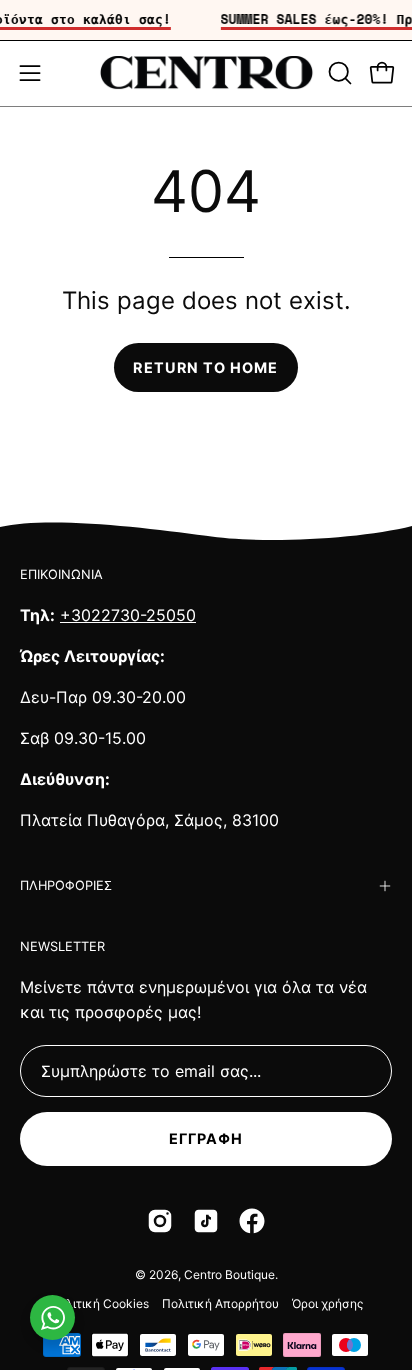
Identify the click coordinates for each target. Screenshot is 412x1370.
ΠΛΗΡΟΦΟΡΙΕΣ (66, 885)
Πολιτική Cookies (99, 1303)
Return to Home (205, 367)
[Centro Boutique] (206, 73)
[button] (338, 73)
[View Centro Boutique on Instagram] (160, 1221)
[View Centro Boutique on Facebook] (252, 1221)
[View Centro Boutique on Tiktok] (206, 1221)
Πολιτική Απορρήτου (220, 1303)
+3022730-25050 (128, 615)
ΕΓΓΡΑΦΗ (206, 1138)
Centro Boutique (229, 1274)
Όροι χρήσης (327, 1303)
